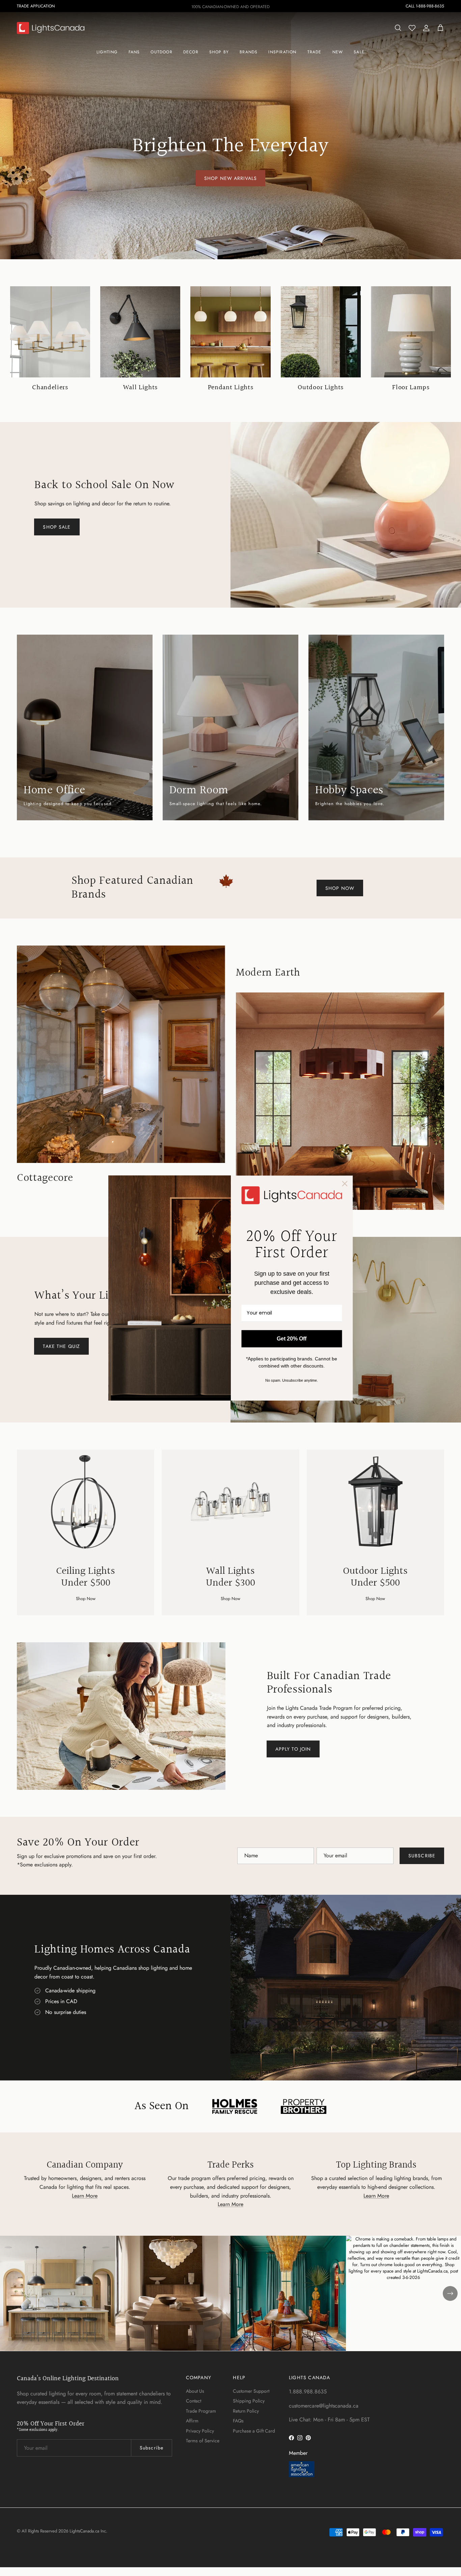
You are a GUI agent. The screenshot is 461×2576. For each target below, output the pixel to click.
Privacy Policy (200, 2431)
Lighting (107, 52)
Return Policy (246, 2411)
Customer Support (251, 2391)
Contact (194, 2401)
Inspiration (282, 52)
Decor (191, 52)
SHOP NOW (340, 888)
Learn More (85, 2196)
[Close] (345, 1184)
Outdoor (161, 52)
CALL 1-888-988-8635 (425, 6)
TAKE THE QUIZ (61, 1346)
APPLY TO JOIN (293, 1749)
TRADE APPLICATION (36, 6)
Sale (359, 52)
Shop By (219, 52)
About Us (195, 2391)
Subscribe (422, 1856)
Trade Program (201, 2411)
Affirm (192, 2421)
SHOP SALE (57, 527)
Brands (249, 52)
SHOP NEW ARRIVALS (231, 178)
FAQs (238, 2421)
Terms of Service (203, 2441)
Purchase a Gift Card (254, 2431)
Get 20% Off (292, 1339)
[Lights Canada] (51, 28)
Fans (134, 52)
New (338, 52)
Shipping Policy (249, 2401)
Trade (315, 52)
